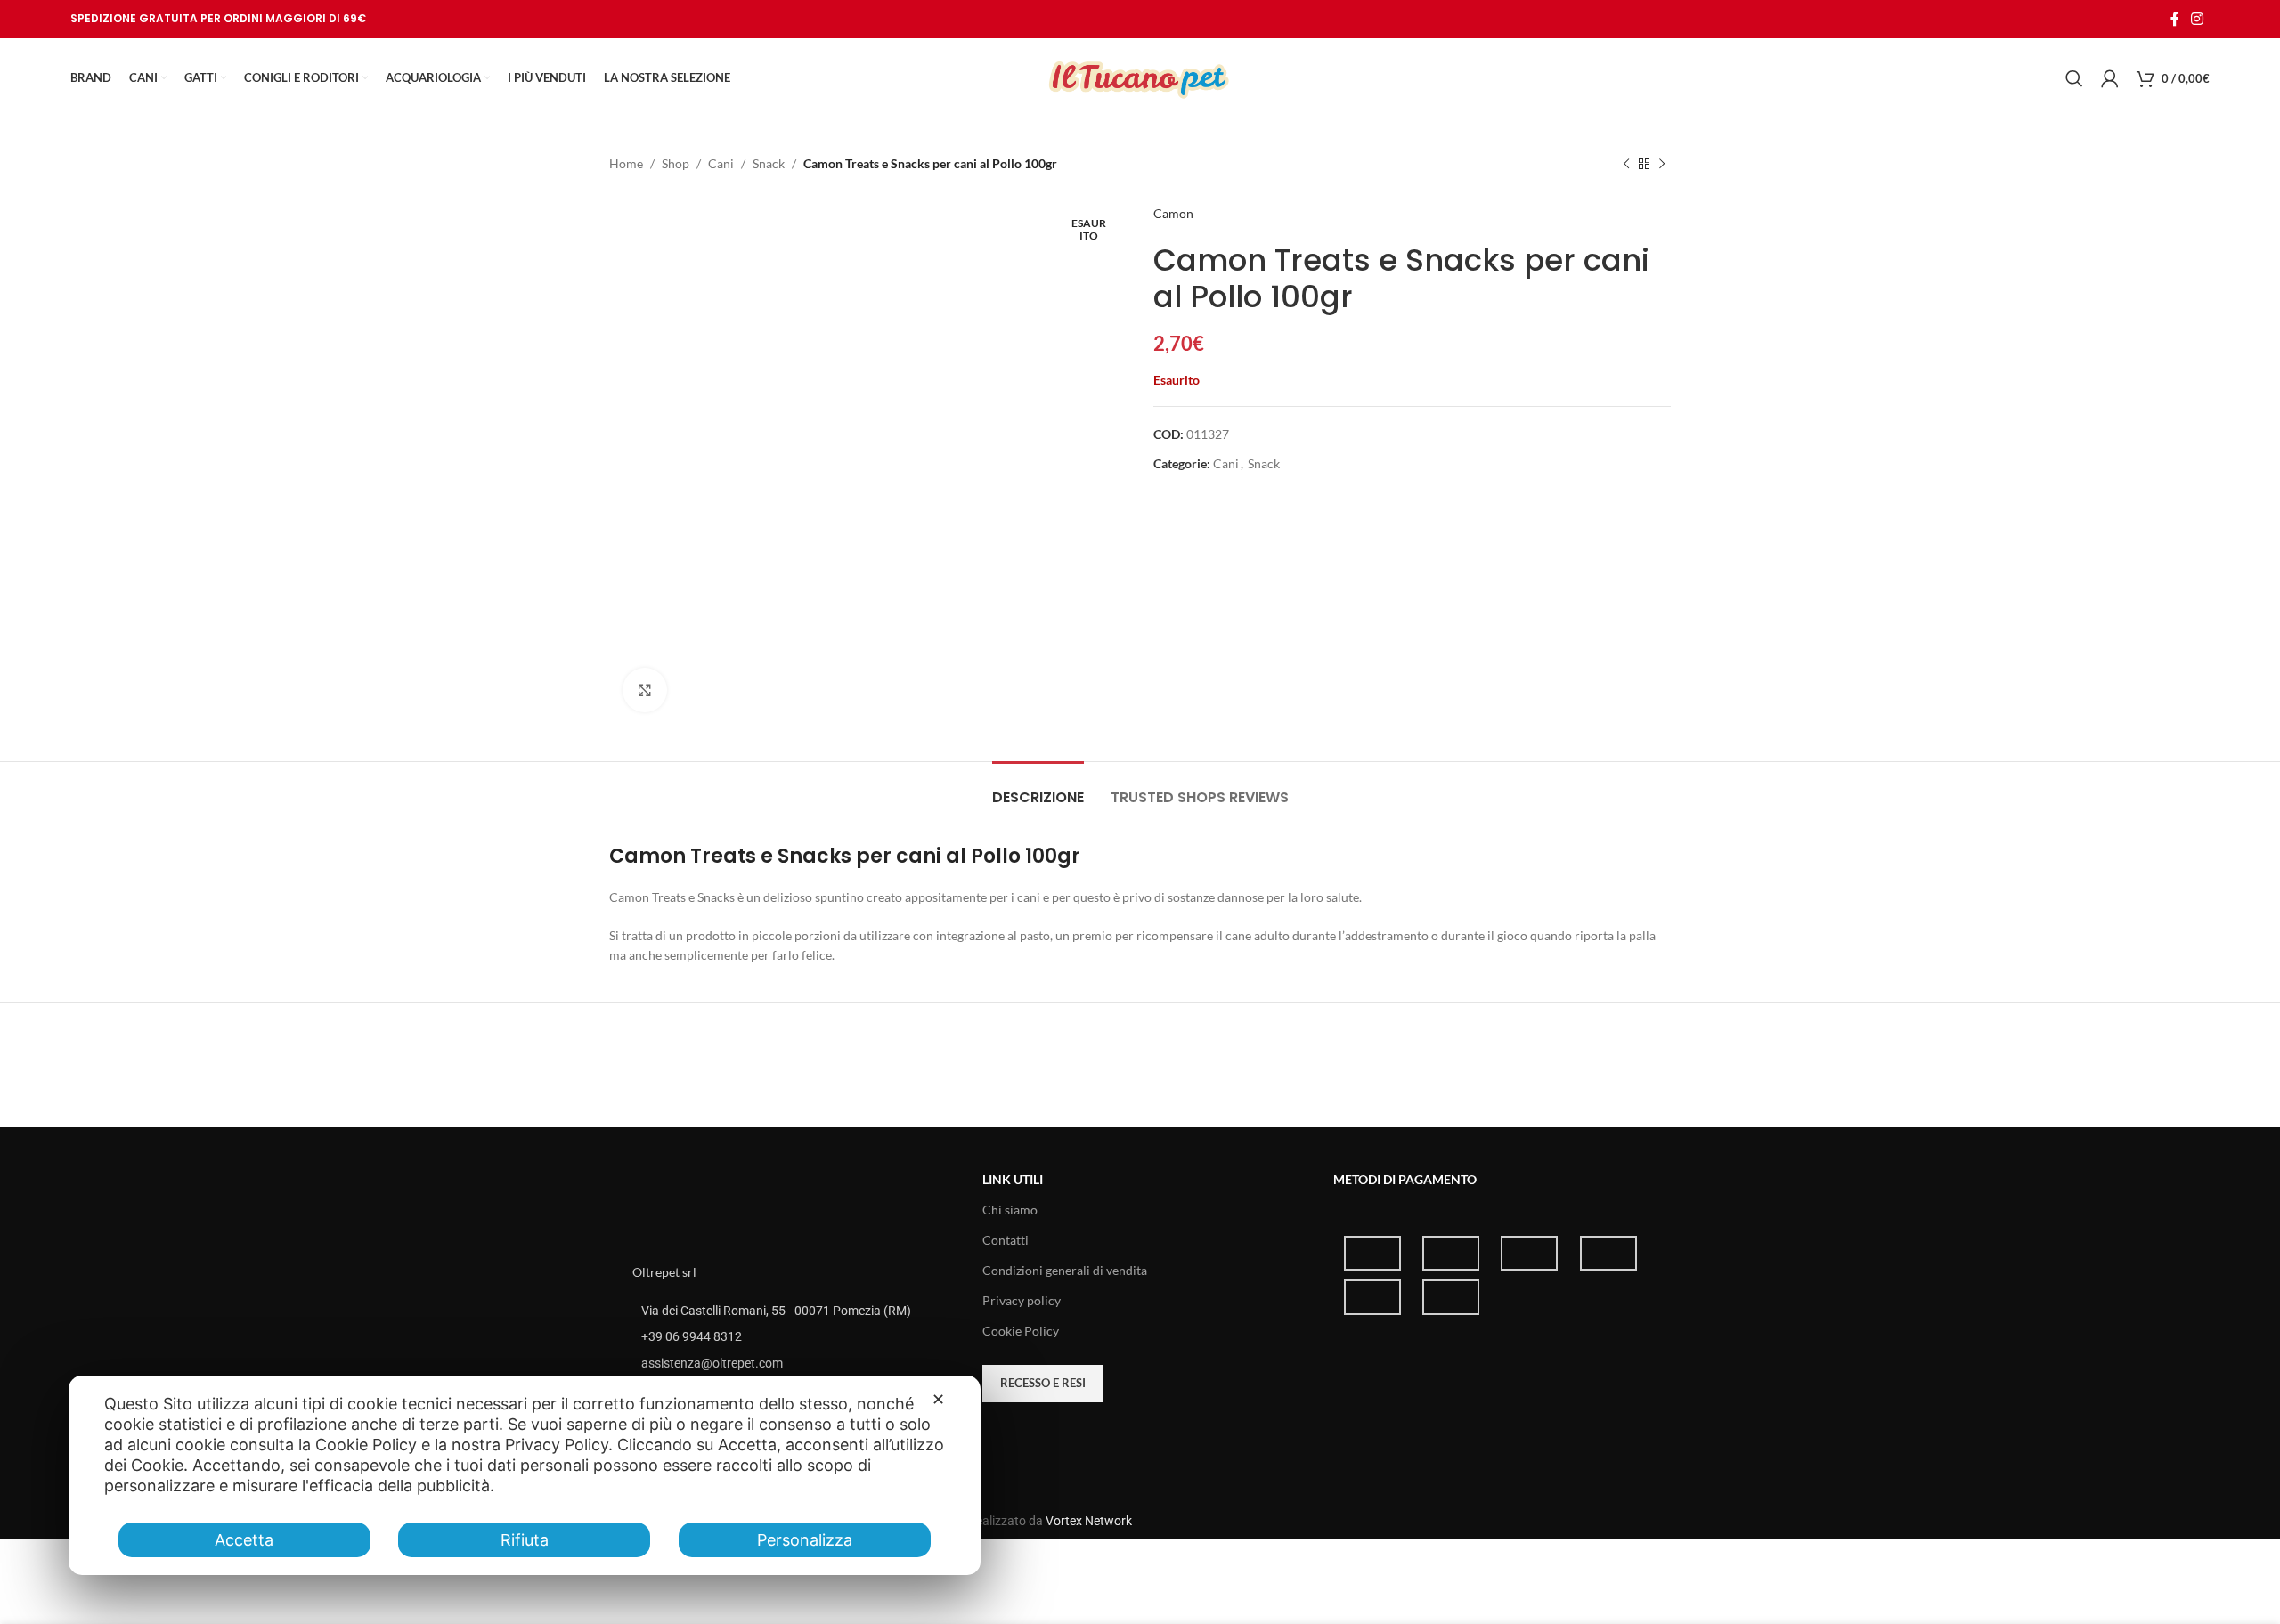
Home (626, 163)
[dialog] (525, 1475)
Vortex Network (1089, 1521)
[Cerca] (2074, 78)
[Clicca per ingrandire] (645, 690)
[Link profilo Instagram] (2198, 19)
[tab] (1038, 788)
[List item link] (790, 1336)
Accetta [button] (244, 1540)
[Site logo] (1140, 77)
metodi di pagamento (1405, 1179)
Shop (676, 163)
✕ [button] (938, 1399)
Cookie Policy (1021, 1331)
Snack (769, 163)
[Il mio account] (2110, 78)
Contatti (1006, 1240)
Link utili (1013, 1179)
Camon (1173, 213)
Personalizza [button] (805, 1540)
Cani (721, 163)
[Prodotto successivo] (1662, 164)
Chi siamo (1010, 1210)
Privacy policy (1022, 1300)
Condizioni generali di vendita (1065, 1270)
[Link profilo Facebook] (2174, 19)
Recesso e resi (1043, 1383)
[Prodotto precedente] (1626, 164)
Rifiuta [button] (525, 1540)
